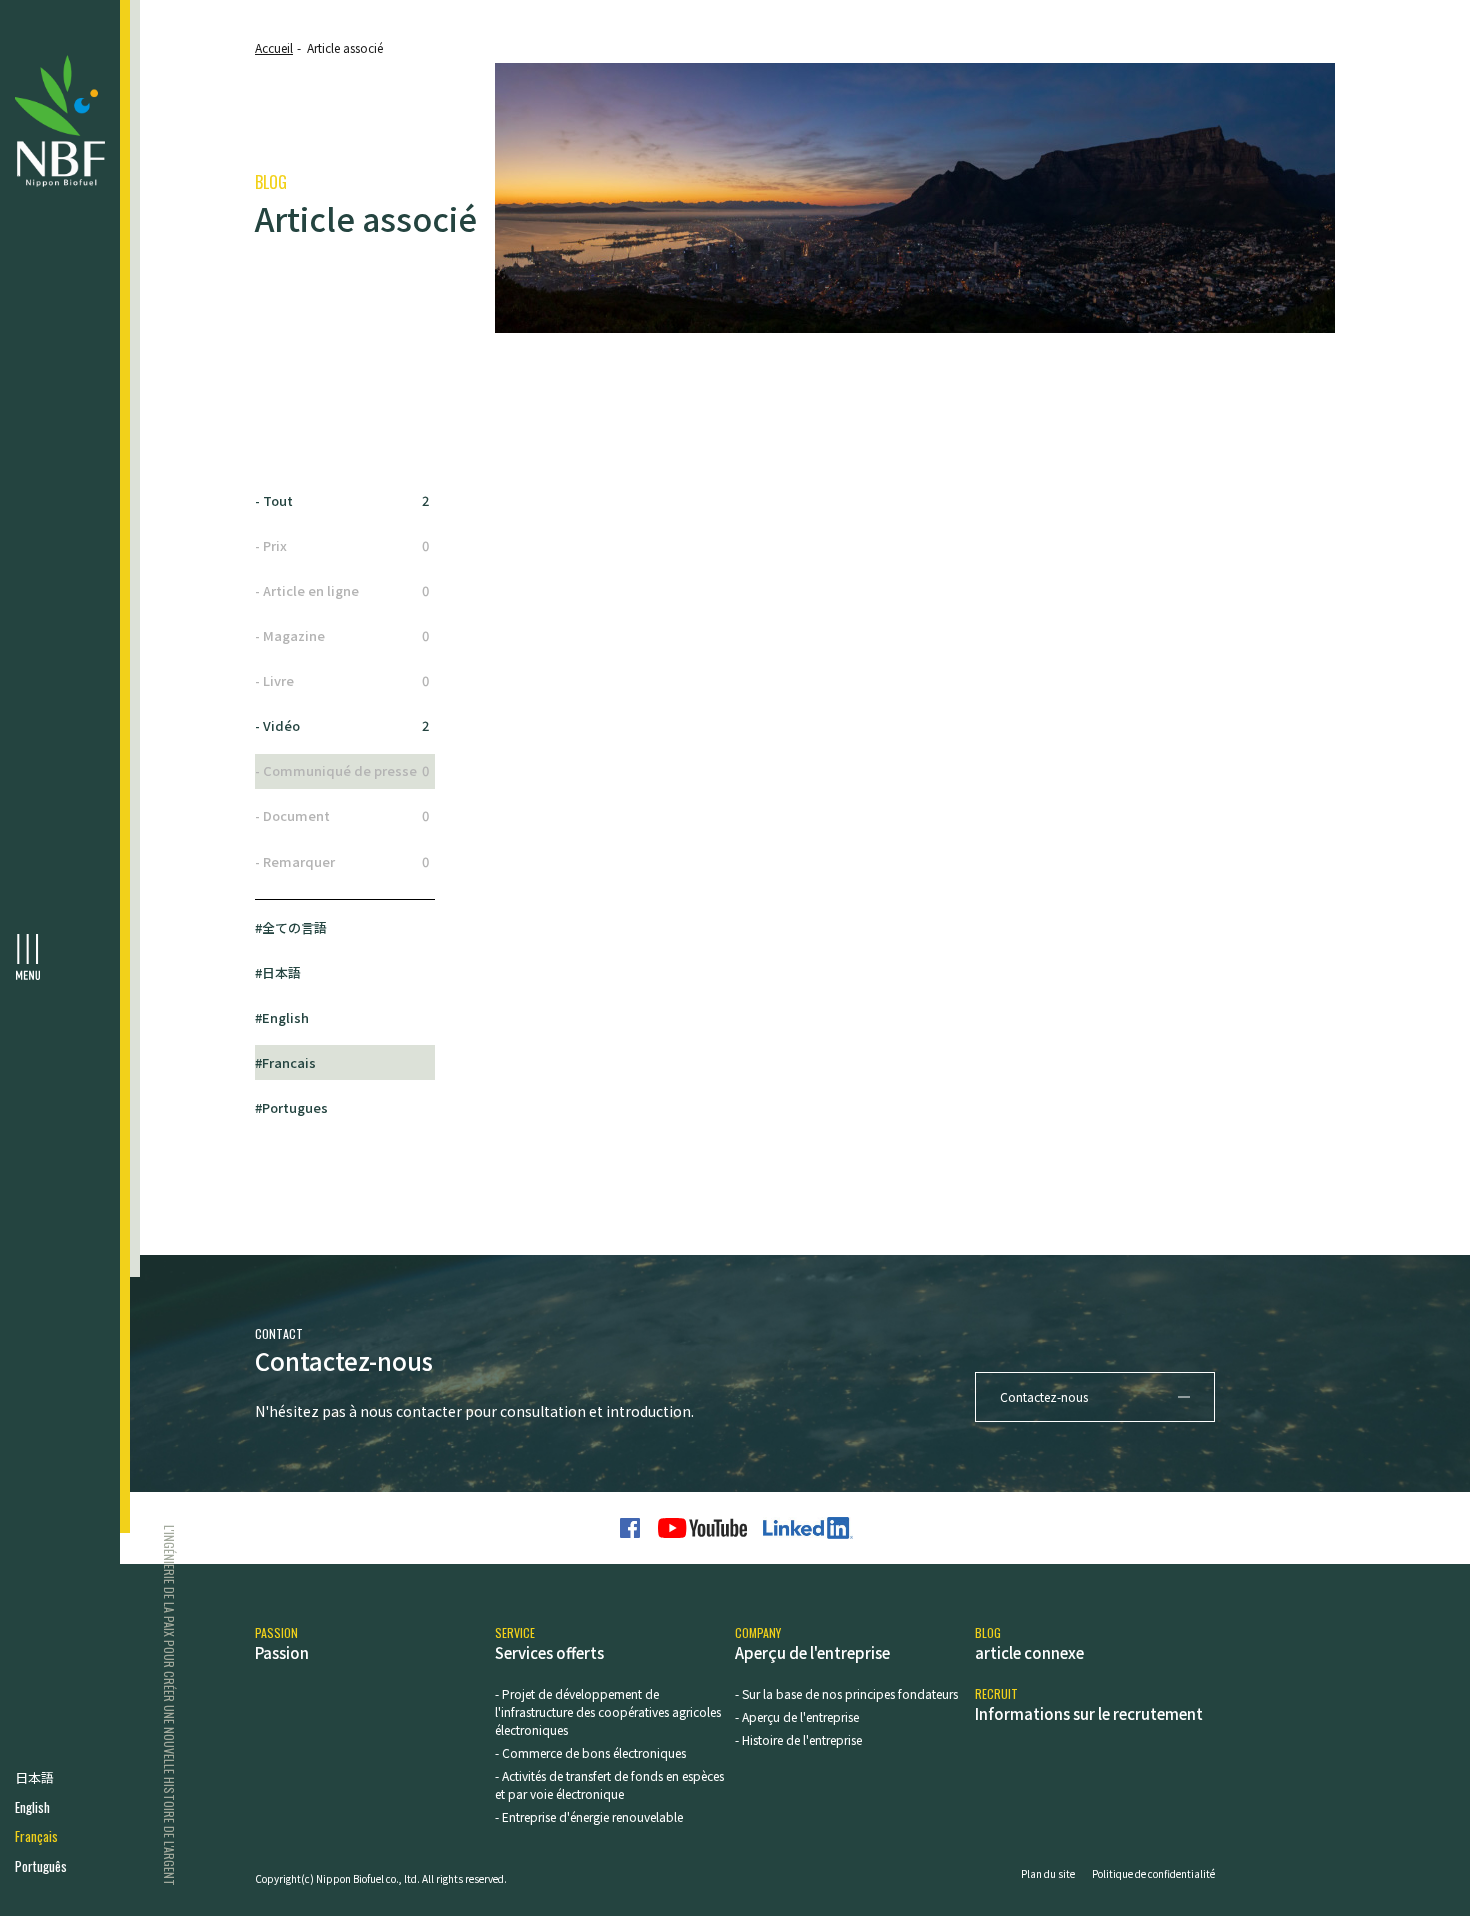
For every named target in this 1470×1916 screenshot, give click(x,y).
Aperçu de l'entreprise (812, 1643)
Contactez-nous (1044, 1396)
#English (282, 1017)
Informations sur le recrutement (1089, 1704)
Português (41, 1866)
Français (36, 1836)
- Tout (342, 500)
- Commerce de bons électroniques (590, 1752)
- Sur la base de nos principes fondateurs (846, 1693)
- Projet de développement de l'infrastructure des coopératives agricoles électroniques (608, 1711)
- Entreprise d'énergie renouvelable (589, 1816)
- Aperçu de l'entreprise (797, 1716)
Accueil (274, 47)
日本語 (34, 1777)
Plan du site (1048, 1873)
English (32, 1807)
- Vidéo (342, 725)
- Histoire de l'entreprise (798, 1739)
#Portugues (291, 1107)
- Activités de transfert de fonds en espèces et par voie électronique (609, 1784)
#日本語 (278, 972)
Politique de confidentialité (1153, 1873)
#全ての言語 (291, 927)
